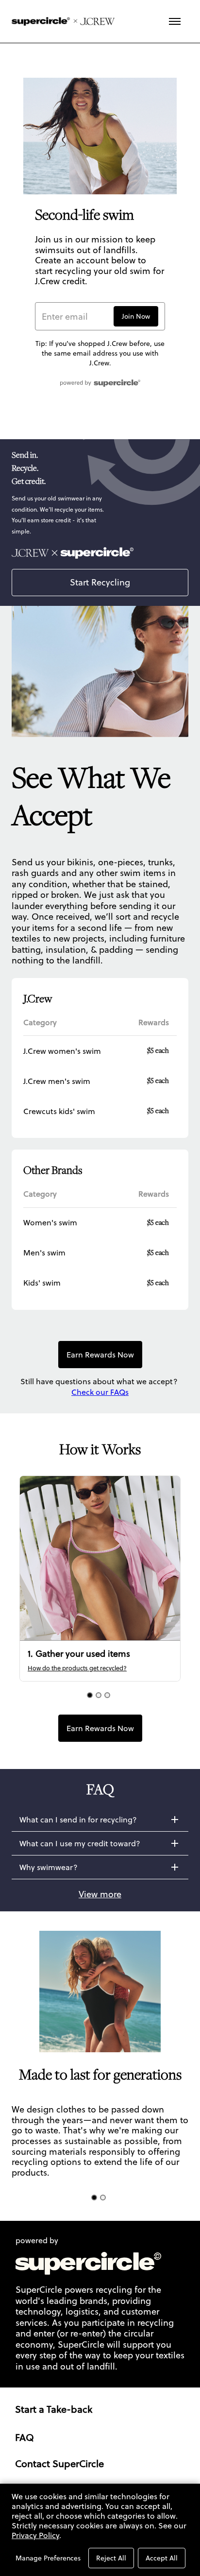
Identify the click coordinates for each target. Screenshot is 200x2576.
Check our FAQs (100, 1392)
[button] (100, 1820)
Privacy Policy (35, 2535)
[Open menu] (175, 21)
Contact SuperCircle (59, 2464)
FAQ (25, 2438)
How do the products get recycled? (77, 1668)
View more (100, 1894)
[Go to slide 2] (99, 1695)
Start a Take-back (54, 2409)
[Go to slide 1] (90, 1695)
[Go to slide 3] (107, 1695)
